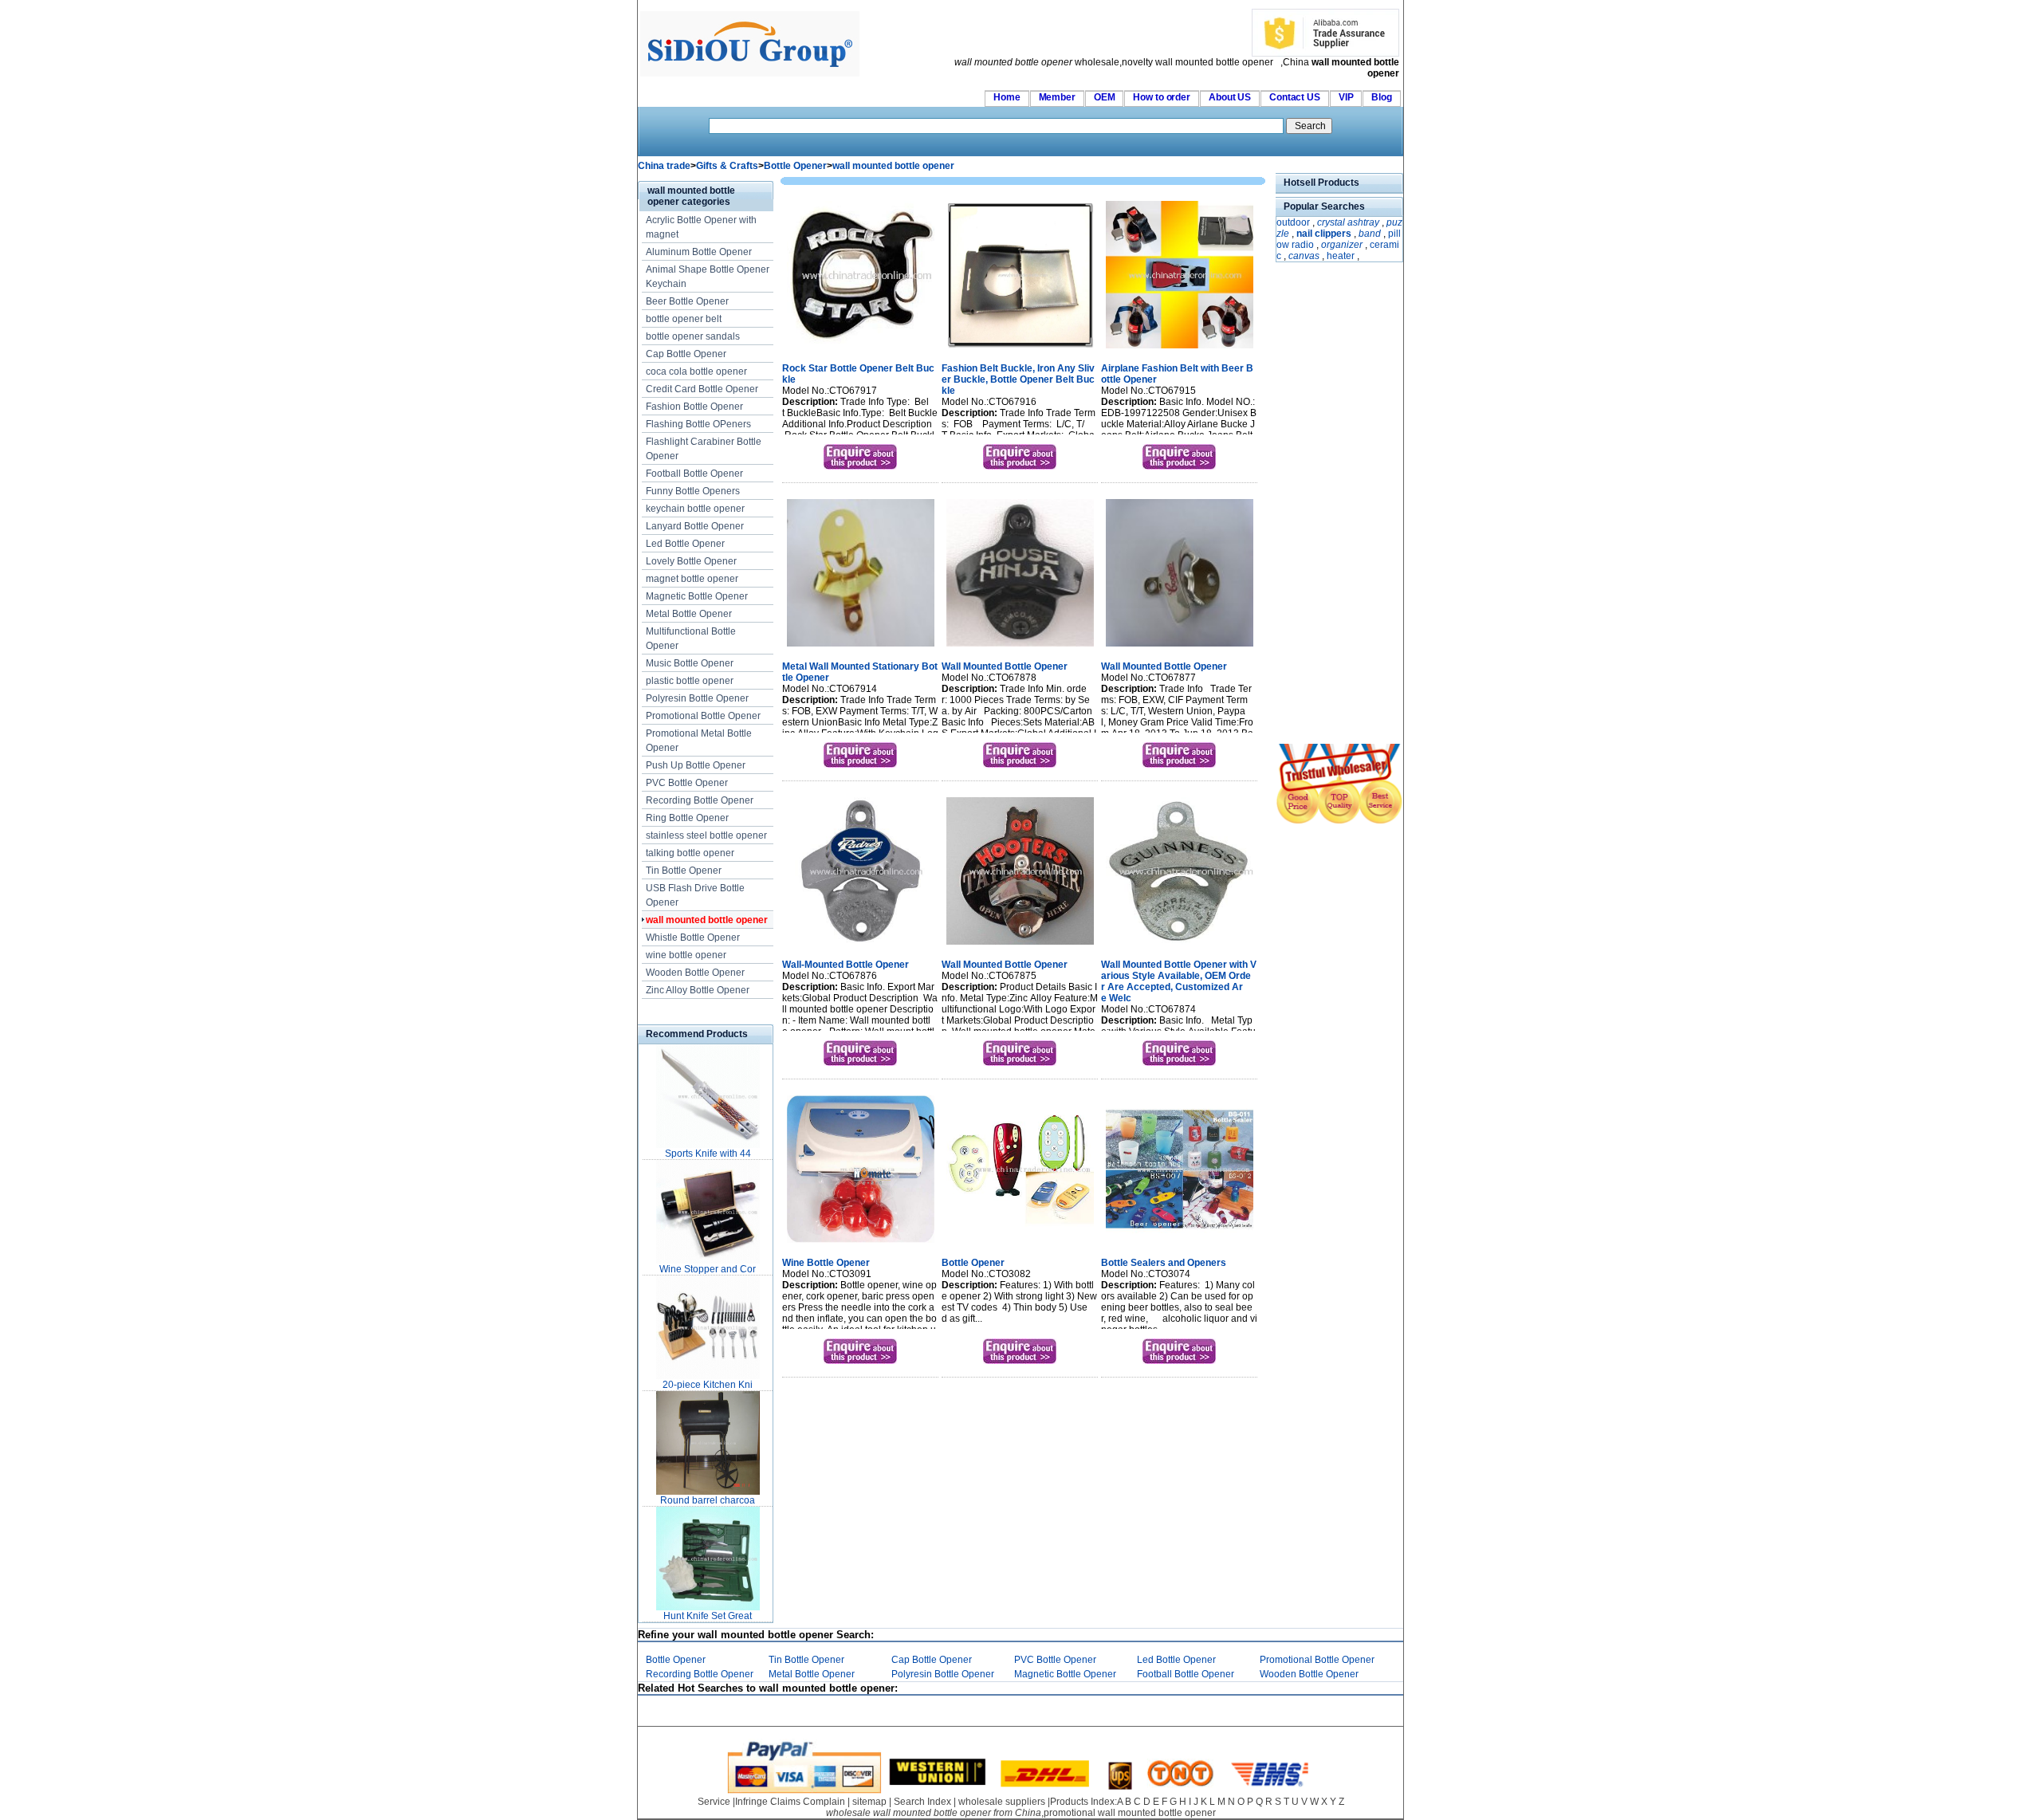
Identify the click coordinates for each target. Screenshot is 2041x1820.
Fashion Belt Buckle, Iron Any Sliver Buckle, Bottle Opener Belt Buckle (1018, 379)
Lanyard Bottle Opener (695, 526)
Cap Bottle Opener (686, 354)
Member (1057, 97)
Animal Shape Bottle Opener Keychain (708, 277)
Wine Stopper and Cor (708, 1269)
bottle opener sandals (693, 336)
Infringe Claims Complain (790, 1802)
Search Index (922, 1802)
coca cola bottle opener (696, 371)
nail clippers (1324, 234)
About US (1230, 97)
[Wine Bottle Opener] (861, 1244)
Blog (1382, 97)
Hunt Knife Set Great (708, 1616)
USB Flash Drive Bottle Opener (695, 895)
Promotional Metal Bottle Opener (699, 741)
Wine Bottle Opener (826, 1263)
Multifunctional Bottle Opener (691, 639)
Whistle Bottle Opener (693, 938)
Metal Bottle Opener (689, 614)
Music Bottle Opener (690, 663)
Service (714, 1802)
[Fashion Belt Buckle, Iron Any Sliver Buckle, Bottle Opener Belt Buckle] (1020, 350)
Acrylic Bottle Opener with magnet (701, 227)
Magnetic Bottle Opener (697, 596)
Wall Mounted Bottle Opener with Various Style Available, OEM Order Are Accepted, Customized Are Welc (1179, 981)
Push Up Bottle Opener (696, 765)
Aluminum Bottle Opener (699, 252)
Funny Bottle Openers (693, 491)
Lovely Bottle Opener (691, 561)
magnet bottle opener (692, 579)
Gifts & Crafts (727, 166)
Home (1007, 97)
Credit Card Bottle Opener (702, 389)
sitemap (869, 1802)
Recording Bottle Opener (700, 800)
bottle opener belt (684, 319)
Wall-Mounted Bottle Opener (846, 965)
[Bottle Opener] (1020, 1244)
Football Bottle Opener (694, 474)
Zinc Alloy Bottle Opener (698, 990)
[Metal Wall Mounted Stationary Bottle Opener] (861, 648)
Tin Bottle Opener (684, 871)
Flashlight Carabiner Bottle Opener (704, 449)
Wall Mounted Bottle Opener (1005, 666)
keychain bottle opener (695, 509)
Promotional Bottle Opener (703, 716)
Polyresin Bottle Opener (697, 698)
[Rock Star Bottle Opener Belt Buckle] (861, 350)
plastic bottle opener (690, 681)
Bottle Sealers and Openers (1164, 1263)
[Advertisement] (1323, 505)
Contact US (1295, 97)
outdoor (1293, 222)
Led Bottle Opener (685, 544)
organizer (1342, 245)
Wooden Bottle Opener (695, 973)
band (1370, 234)
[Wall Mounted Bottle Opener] (1020, 648)
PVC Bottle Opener (687, 783)
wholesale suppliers (1002, 1802)
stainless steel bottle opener (706, 835)
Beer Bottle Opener (687, 301)
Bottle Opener (795, 166)
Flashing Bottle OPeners (698, 424)
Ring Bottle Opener (687, 818)
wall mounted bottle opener (893, 166)
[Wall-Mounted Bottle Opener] (861, 946)
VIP (1346, 97)
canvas (1304, 256)
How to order (1162, 97)
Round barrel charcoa (708, 1500)
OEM (1105, 97)
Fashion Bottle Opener (694, 407)
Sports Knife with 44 (708, 1154)
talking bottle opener (690, 853)
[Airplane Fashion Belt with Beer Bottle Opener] (1180, 350)
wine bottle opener (686, 955)
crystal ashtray (1348, 222)
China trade (664, 166)
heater (1341, 256)
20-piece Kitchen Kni (708, 1385)
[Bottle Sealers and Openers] (1180, 1244)
